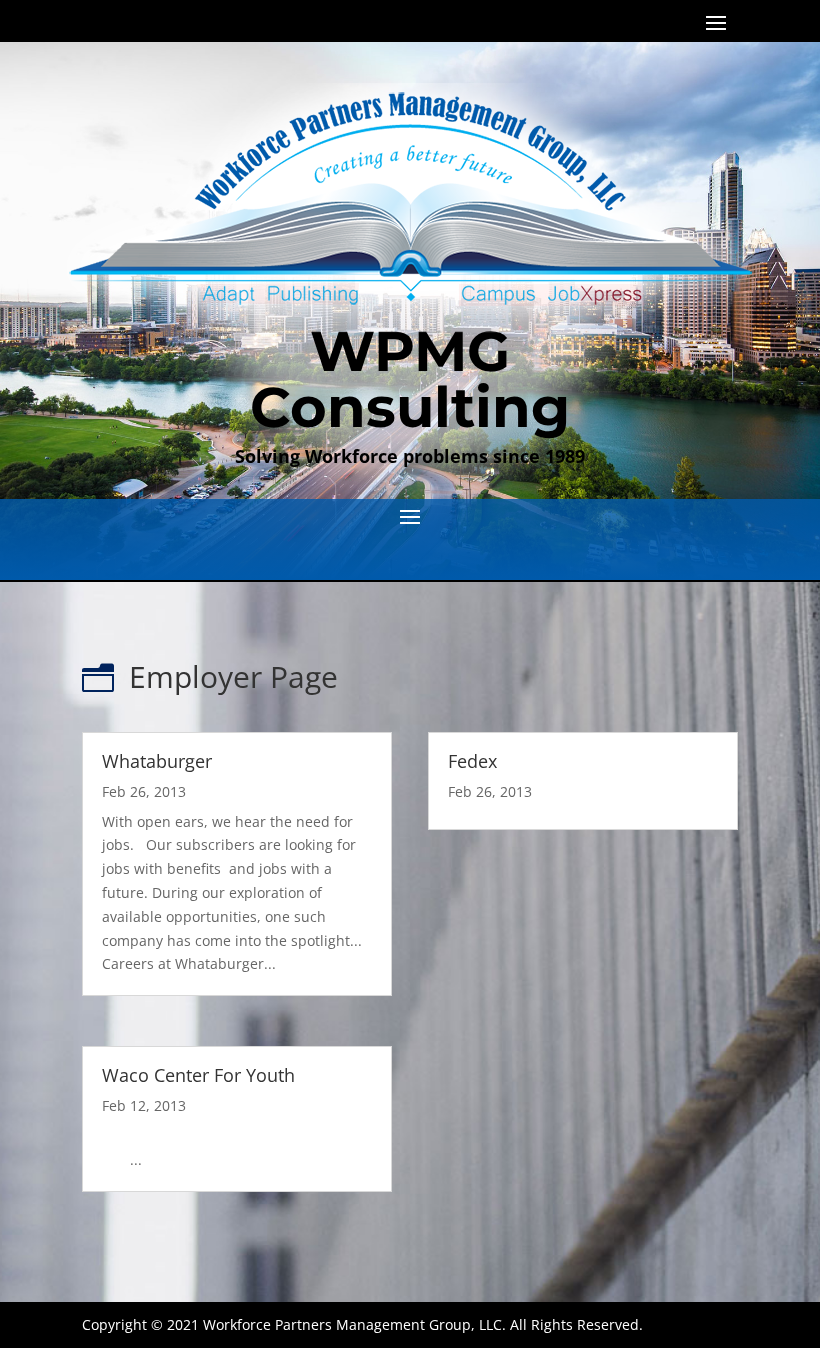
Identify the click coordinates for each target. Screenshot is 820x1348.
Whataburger (157, 761)
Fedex (472, 761)
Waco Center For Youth (198, 1075)
